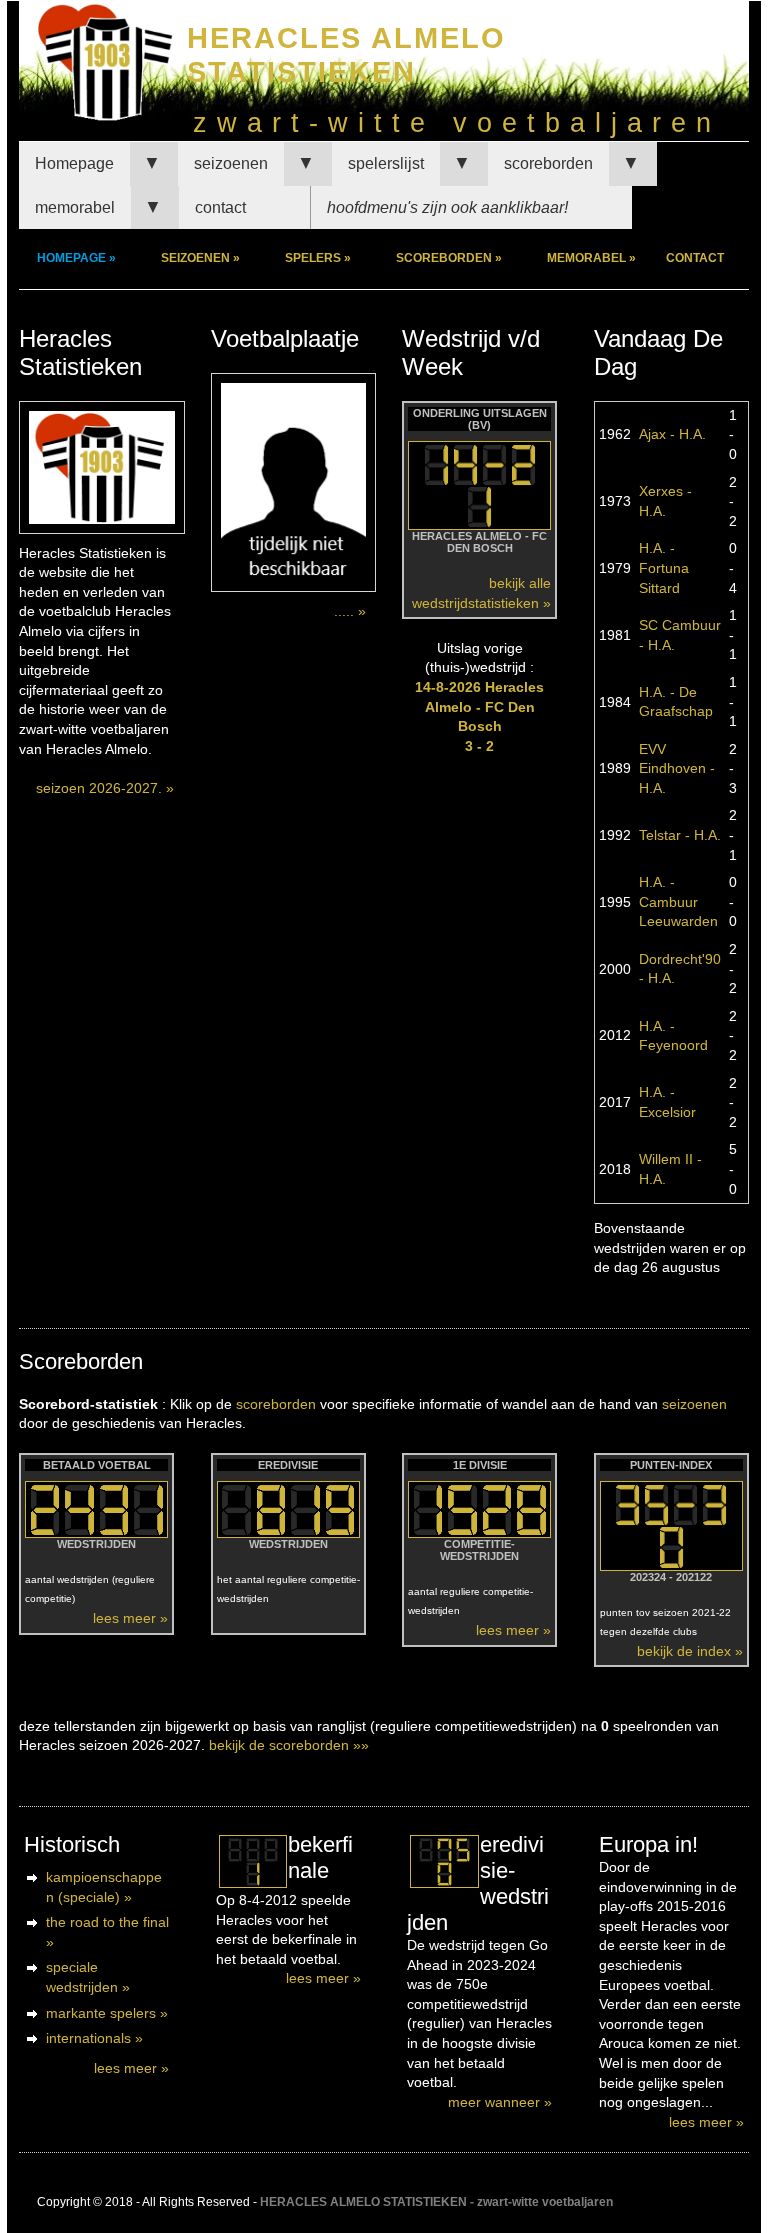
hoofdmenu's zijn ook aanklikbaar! (447, 207)
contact (220, 207)
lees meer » (130, 1618)
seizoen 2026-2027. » (105, 788)
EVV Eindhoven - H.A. (677, 768)
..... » (350, 611)
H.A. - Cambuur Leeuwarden (678, 901)
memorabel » (591, 258)
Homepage (74, 163)
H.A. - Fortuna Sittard (664, 567)
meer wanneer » (500, 2102)
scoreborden (548, 163)
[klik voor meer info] (252, 1861)
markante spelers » (107, 2013)
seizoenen (231, 163)
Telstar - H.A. (680, 835)
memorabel (75, 207)
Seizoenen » (200, 258)
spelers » (318, 258)
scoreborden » (449, 258)
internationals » (94, 2038)
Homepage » (76, 258)
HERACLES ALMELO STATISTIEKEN (346, 54)
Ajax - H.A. (672, 434)
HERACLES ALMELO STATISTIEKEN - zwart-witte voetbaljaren (436, 2202)
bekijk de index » (690, 1651)
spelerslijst (386, 163)
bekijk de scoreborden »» (289, 1745)
